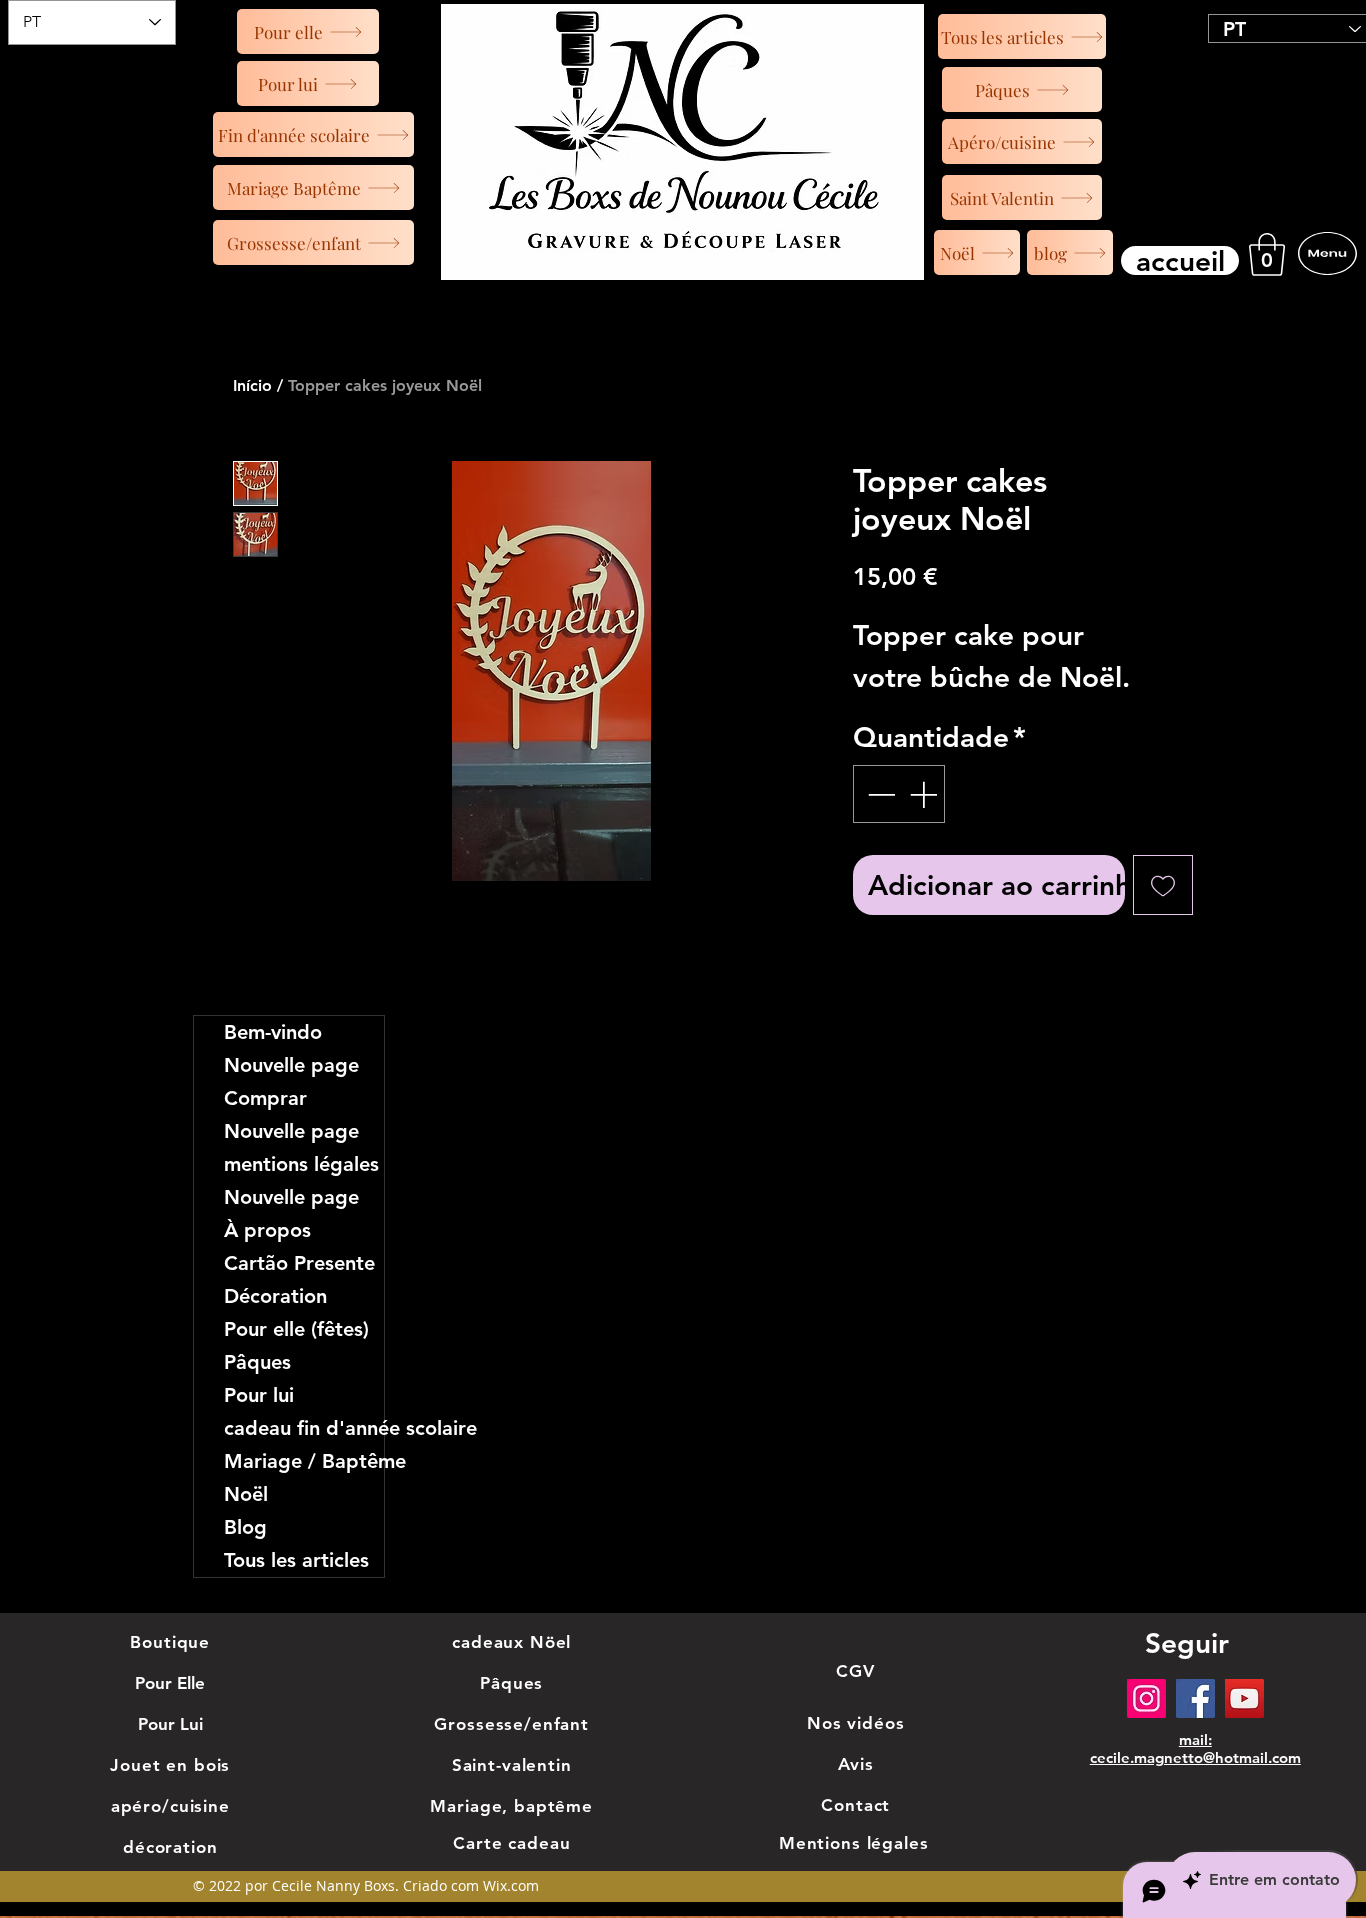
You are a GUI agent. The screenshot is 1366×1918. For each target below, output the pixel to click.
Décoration (275, 1296)
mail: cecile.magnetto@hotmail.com (1195, 1749)
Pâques (257, 1362)
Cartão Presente (299, 1263)
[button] (1267, 254)
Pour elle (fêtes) (296, 1329)
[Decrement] (879, 794)
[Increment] (925, 794)
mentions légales (301, 1164)
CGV (855, 1671)
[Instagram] (1146, 1698)
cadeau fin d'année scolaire (304, 1428)
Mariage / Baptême (304, 1461)
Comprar (265, 1098)
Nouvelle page (291, 1065)
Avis (856, 1764)
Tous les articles (296, 1560)
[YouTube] (1244, 1698)
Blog (245, 1527)
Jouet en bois (170, 1765)
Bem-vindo (273, 1032)
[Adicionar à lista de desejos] (1163, 885)
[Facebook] (1195, 1698)
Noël (246, 1494)
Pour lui (259, 1395)
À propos (267, 1230)
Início (252, 385)
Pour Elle (170, 1683)
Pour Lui (170, 1724)
